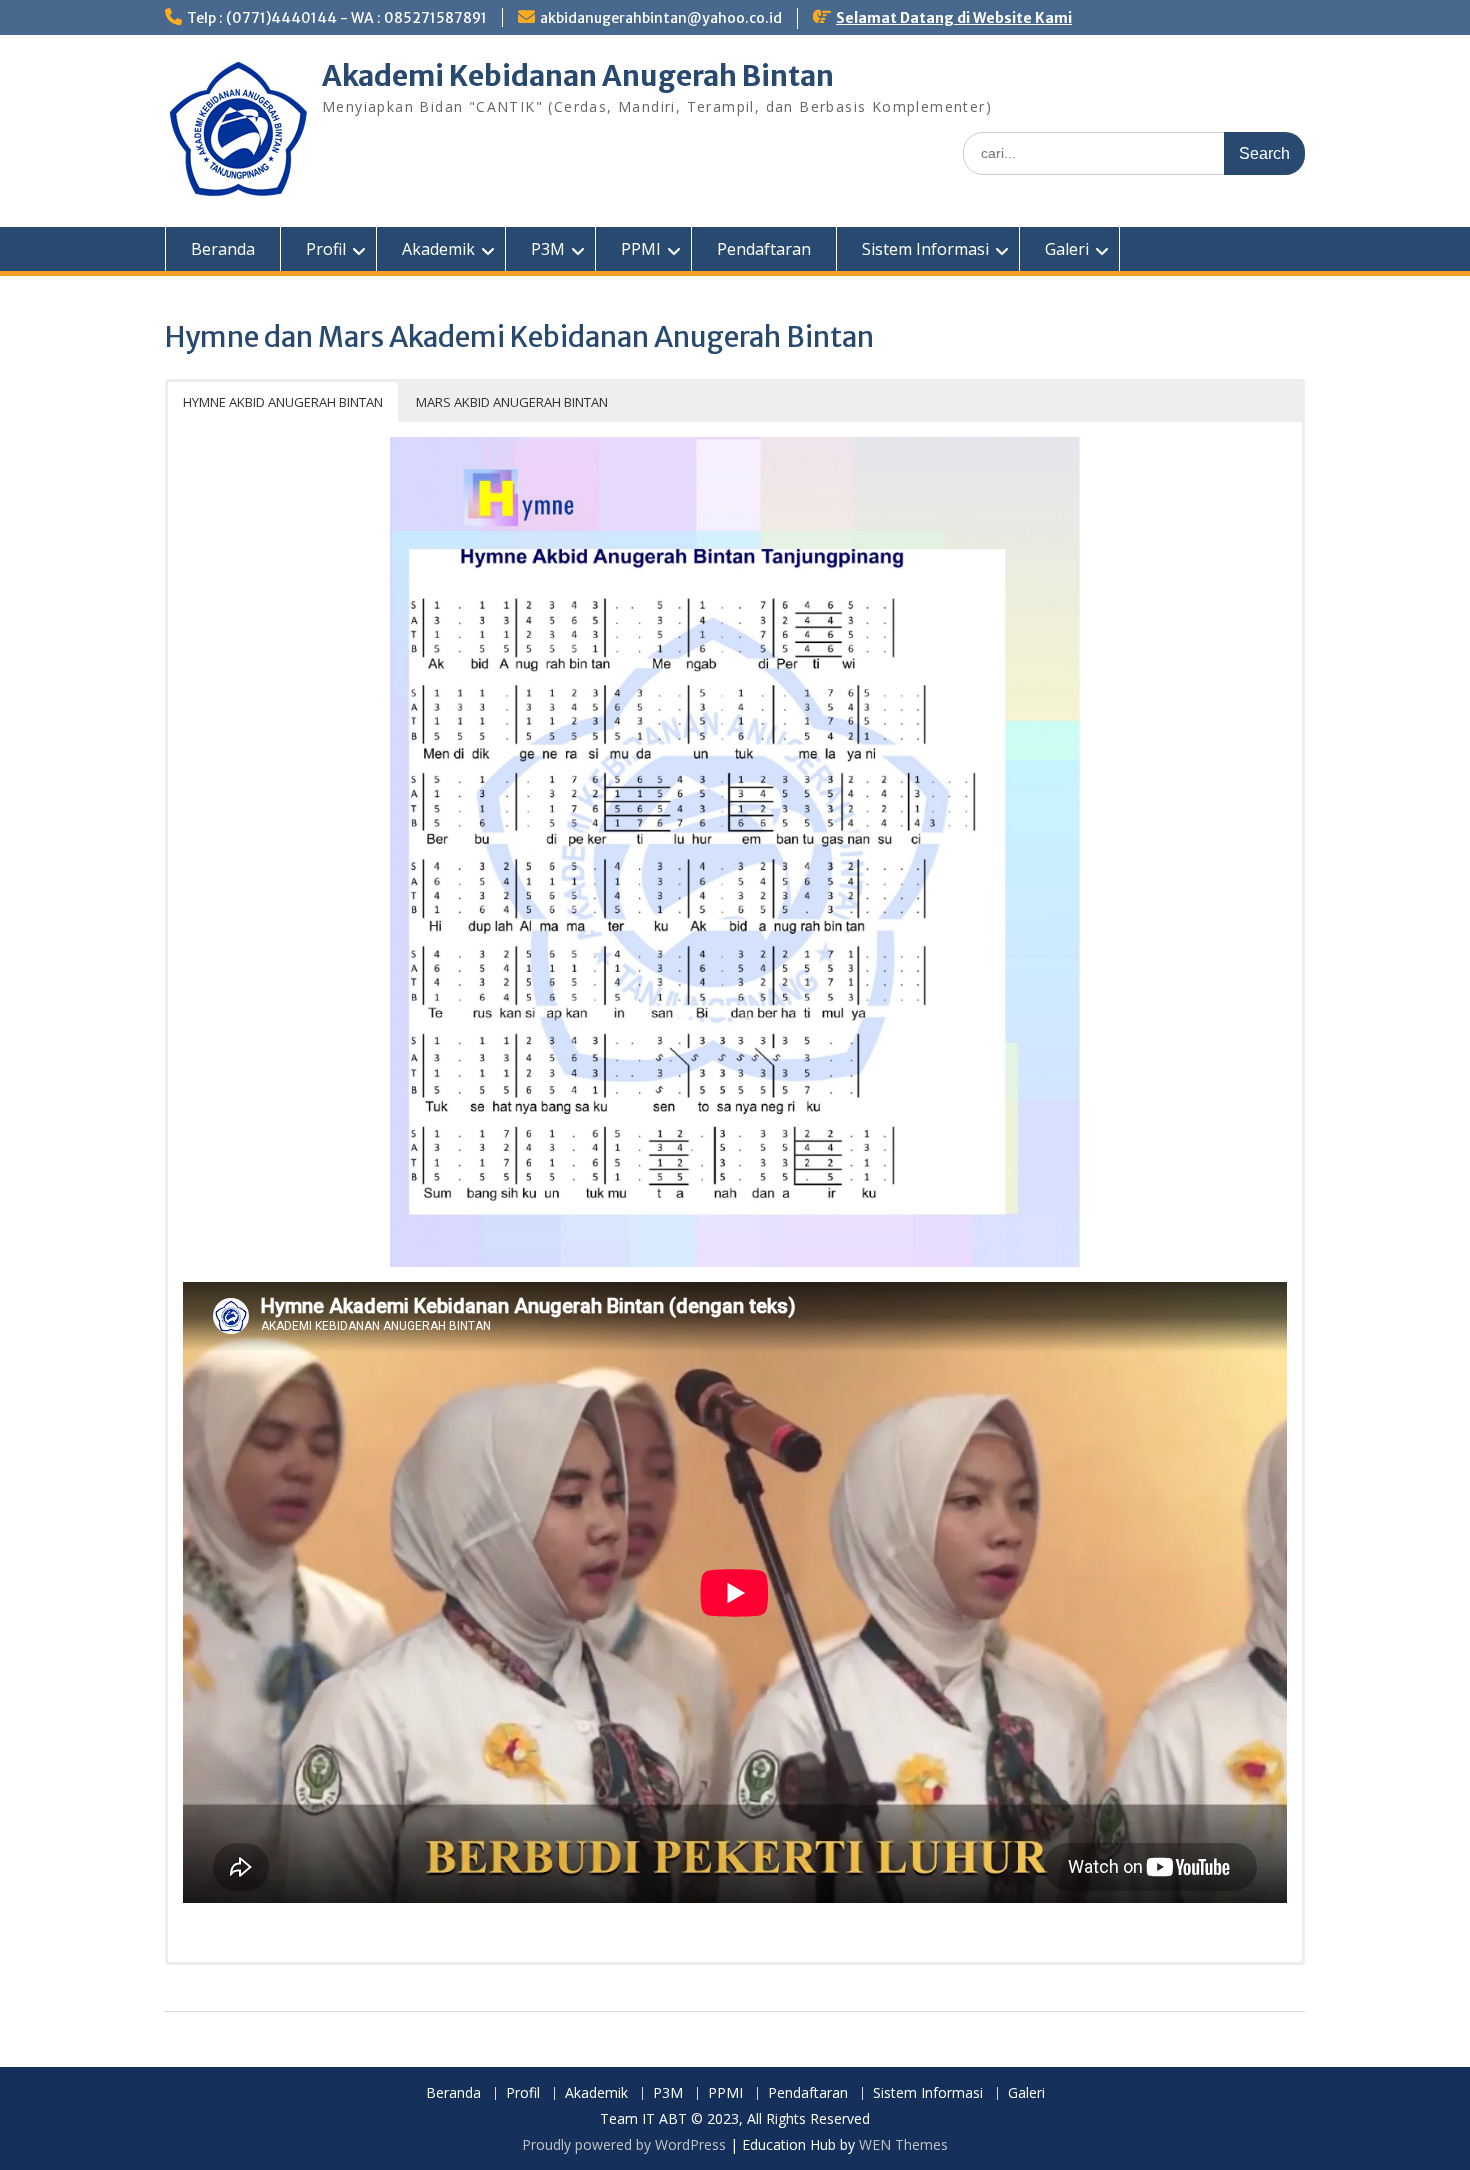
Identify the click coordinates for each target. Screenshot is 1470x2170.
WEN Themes (903, 2144)
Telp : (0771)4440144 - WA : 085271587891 (337, 18)
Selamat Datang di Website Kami (954, 18)
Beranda (223, 249)
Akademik (438, 249)
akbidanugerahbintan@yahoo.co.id (661, 18)
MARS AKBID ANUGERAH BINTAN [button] (512, 402)
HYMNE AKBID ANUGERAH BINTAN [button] (283, 402)
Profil (326, 249)
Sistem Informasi (925, 249)
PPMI (641, 249)
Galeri (1067, 249)
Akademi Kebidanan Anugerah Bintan (578, 76)
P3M (548, 249)
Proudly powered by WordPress (624, 2144)
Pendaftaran (764, 249)
